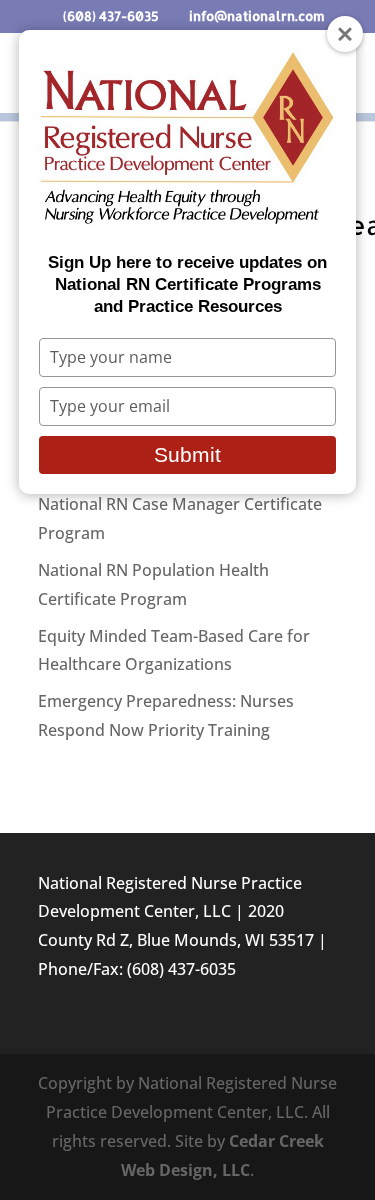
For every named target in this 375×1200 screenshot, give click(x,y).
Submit (187, 454)
